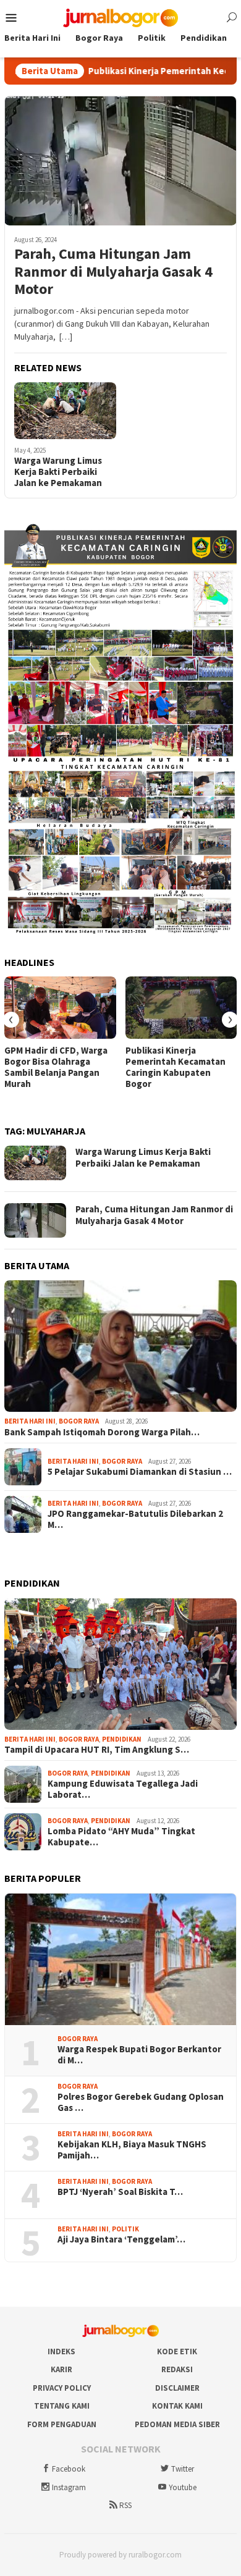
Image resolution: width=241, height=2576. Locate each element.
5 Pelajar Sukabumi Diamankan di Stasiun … (140, 1472)
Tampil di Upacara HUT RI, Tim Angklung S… (97, 1750)
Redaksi (177, 2369)
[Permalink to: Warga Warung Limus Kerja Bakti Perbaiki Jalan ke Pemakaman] (65, 411)
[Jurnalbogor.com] (120, 17)
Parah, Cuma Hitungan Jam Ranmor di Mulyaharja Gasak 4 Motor (113, 272)
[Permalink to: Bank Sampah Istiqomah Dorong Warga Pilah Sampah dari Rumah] (120, 1346)
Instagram (69, 2487)
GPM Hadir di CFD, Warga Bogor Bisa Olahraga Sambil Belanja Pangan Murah (56, 1067)
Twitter (183, 2469)
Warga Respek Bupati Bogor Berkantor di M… (139, 2055)
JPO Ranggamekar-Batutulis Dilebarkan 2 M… (135, 1519)
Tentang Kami (62, 2406)
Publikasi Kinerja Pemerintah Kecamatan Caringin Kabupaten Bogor (175, 1067)
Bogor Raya (79, 1421)
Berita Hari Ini (30, 1421)
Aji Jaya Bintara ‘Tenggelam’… (121, 2239)
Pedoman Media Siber (177, 2424)
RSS (125, 2505)
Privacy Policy (62, 2388)
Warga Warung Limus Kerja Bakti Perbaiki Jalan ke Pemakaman (58, 472)
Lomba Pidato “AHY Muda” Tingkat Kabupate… (121, 1837)
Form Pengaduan (62, 2424)
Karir (61, 2369)
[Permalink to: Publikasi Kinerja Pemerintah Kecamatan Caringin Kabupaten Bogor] (181, 1008)
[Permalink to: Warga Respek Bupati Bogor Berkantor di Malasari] (120, 1959)
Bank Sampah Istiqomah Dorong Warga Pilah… (102, 1432)
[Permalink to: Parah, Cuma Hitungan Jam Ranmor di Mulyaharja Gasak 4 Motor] (120, 161)
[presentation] (11, 1020)
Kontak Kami (177, 2406)
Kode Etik (177, 2352)
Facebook (69, 2469)
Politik (125, 2229)
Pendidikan (122, 1739)
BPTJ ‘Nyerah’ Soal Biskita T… (120, 2192)
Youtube (183, 2487)
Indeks (61, 2352)
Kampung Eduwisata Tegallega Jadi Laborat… (123, 1789)
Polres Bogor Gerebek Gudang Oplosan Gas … (141, 2102)
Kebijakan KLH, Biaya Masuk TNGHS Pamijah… (132, 2150)
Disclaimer (177, 2388)
